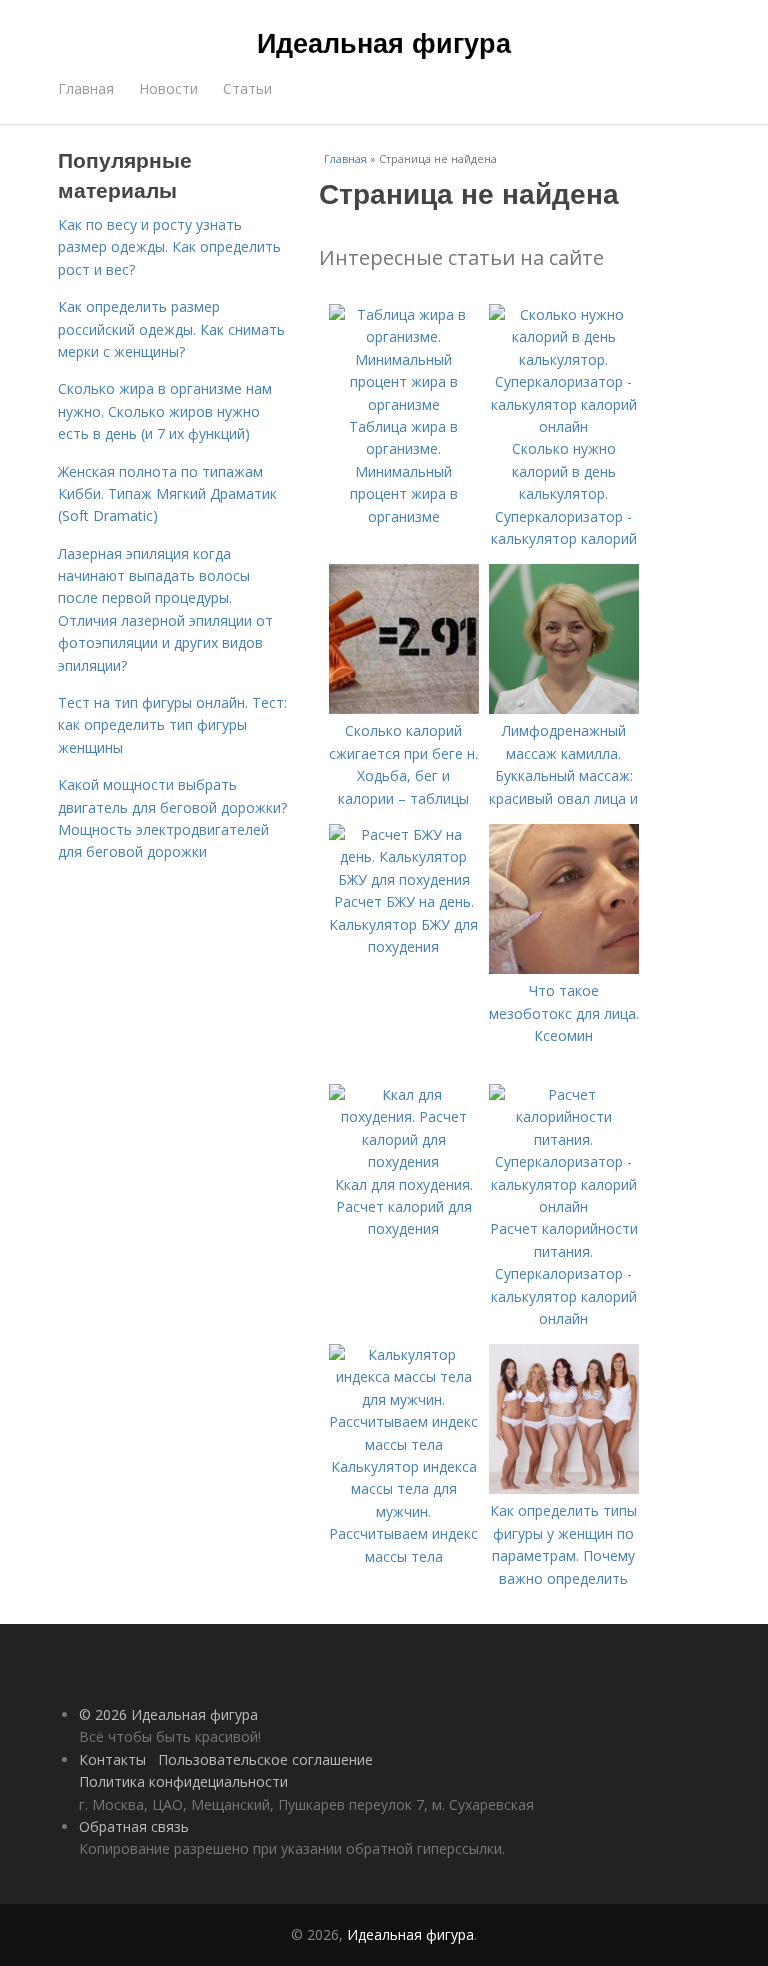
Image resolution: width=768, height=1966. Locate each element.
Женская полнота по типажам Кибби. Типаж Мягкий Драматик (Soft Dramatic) (167, 494)
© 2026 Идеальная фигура (168, 1714)
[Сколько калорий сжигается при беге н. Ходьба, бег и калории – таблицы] (404, 708)
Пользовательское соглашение (265, 1759)
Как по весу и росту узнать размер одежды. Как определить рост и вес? (169, 247)
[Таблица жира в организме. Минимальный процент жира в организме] (404, 404)
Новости (168, 88)
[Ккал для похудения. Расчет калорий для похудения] (404, 1161)
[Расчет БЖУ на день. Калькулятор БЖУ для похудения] (404, 879)
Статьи (247, 88)
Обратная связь (134, 1826)
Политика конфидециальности (183, 1781)
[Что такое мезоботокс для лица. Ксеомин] (564, 968)
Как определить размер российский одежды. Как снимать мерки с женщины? (171, 329)
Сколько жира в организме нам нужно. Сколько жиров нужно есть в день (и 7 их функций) (165, 411)
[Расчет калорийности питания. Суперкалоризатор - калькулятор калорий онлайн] (564, 1206)
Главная (86, 88)
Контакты (112, 1759)
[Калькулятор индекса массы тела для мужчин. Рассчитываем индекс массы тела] (404, 1444)
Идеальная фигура (384, 42)
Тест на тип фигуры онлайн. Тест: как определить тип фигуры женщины (172, 725)
